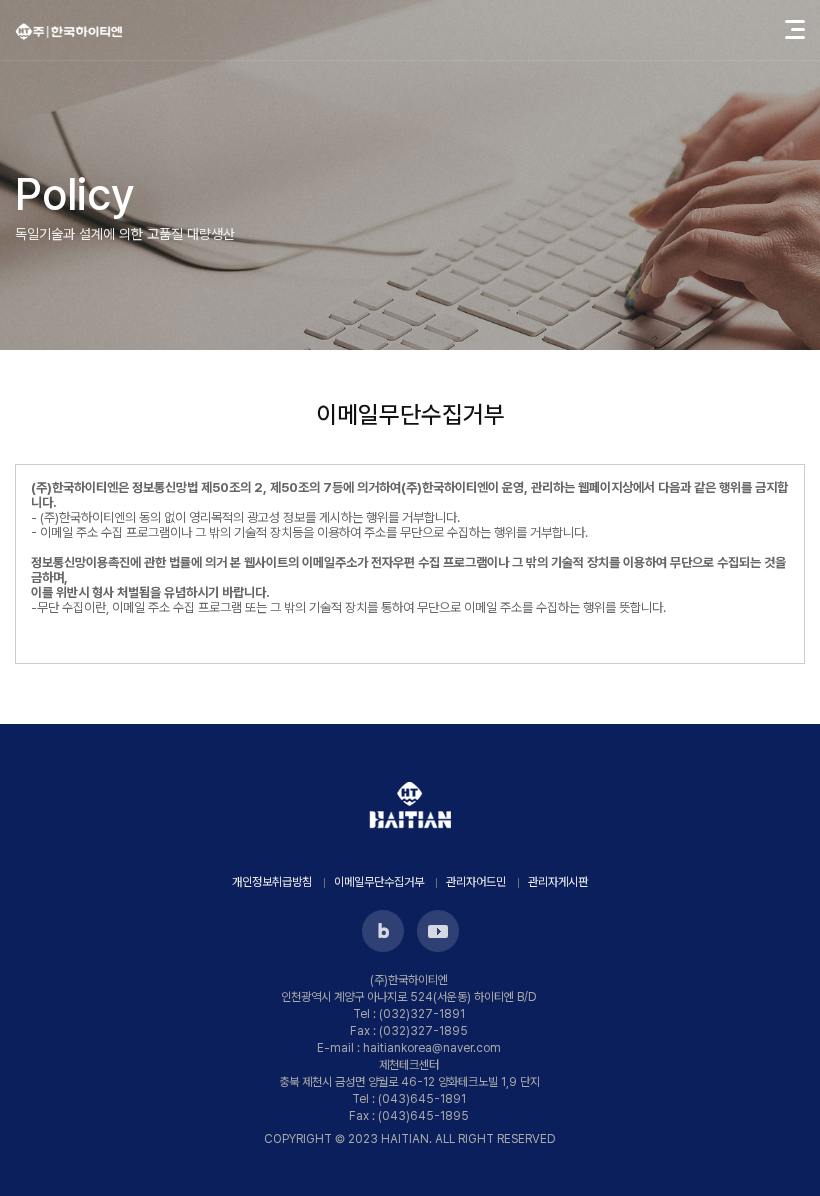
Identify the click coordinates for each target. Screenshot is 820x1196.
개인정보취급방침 (272, 882)
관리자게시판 (558, 882)
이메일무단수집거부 (379, 882)
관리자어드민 (476, 882)
